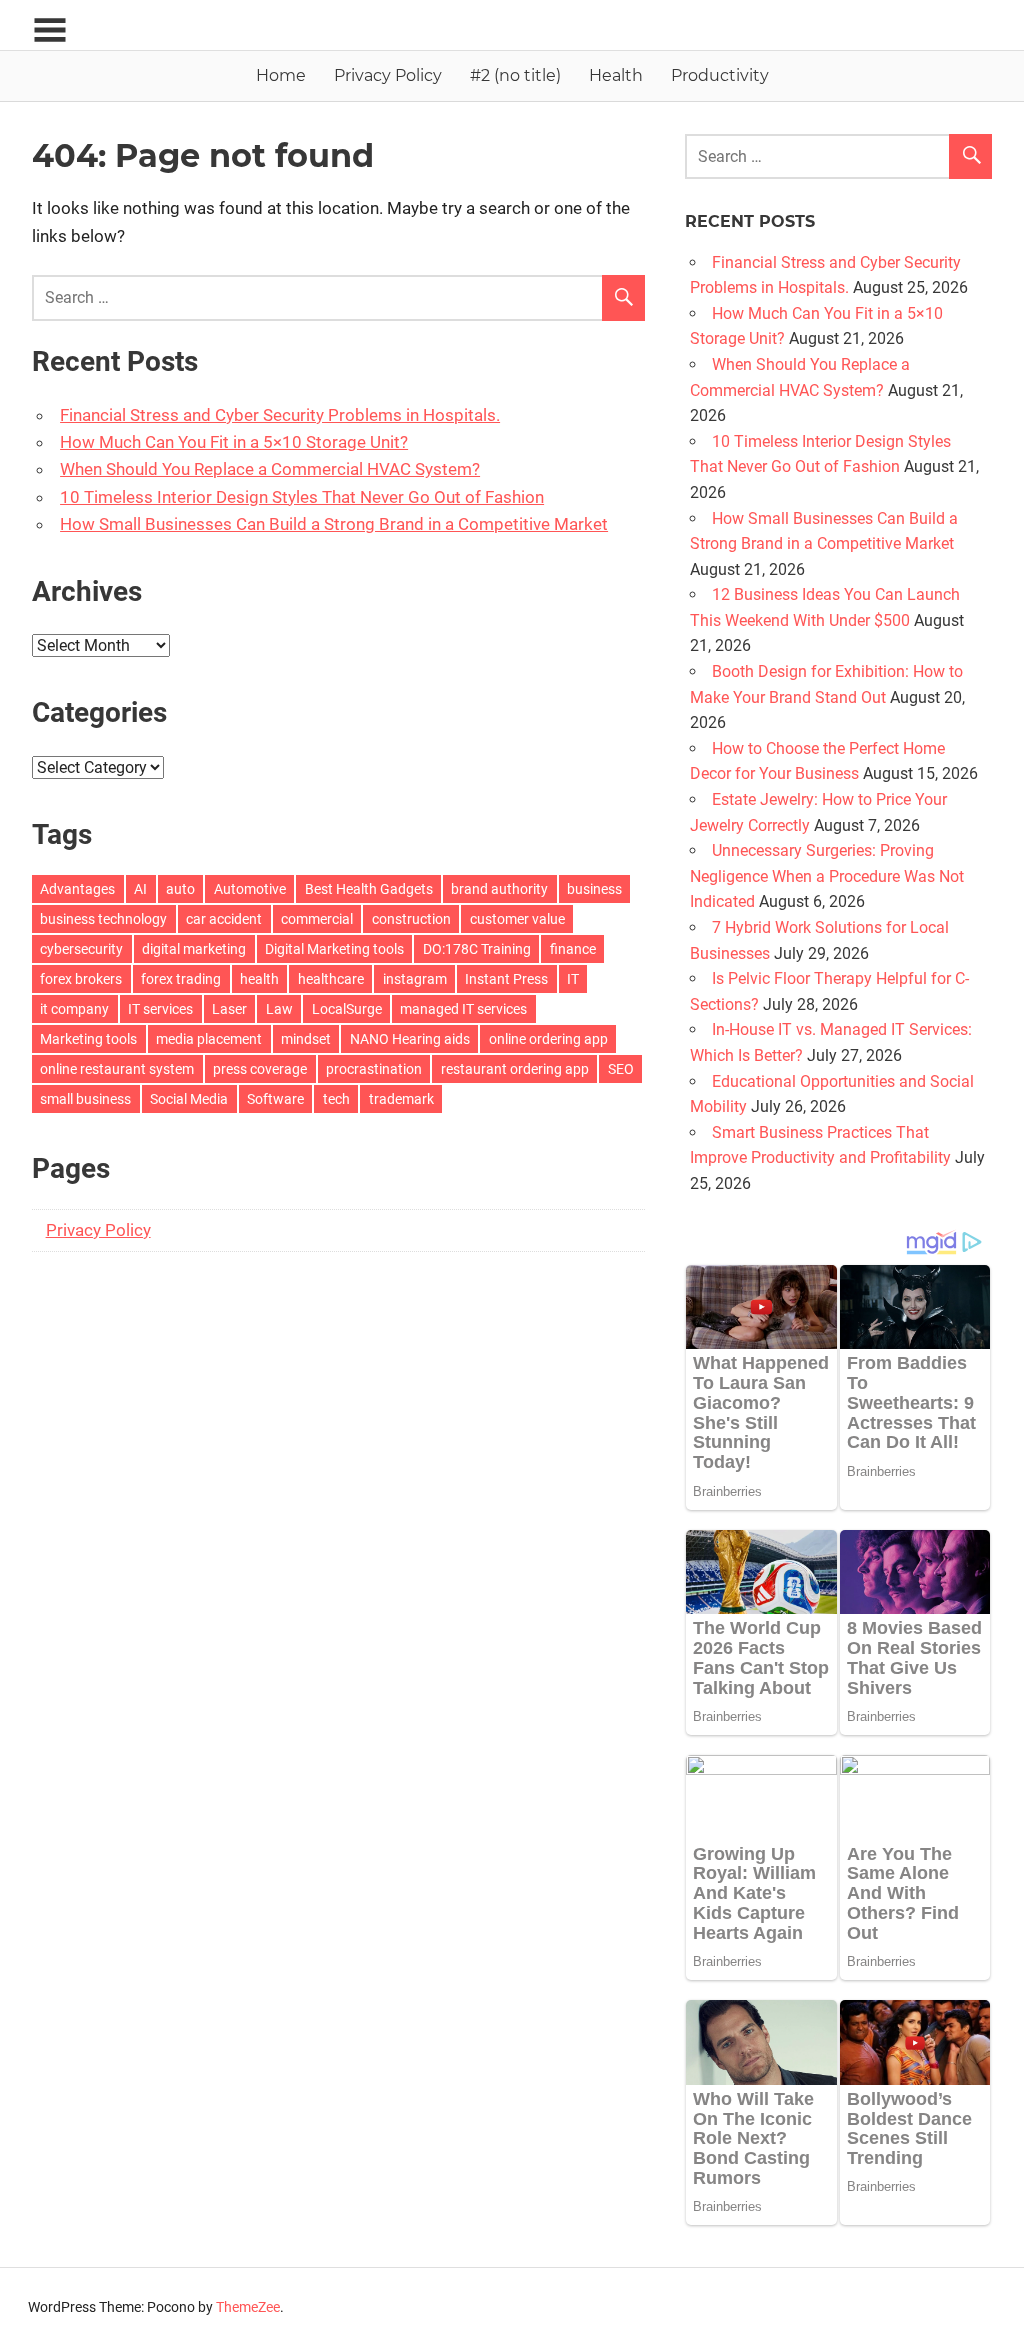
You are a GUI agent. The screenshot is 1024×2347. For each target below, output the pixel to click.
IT (573, 979)
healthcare (331, 979)
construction (411, 919)
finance (573, 949)
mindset (306, 1039)
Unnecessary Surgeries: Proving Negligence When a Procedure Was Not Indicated (827, 876)
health (259, 979)
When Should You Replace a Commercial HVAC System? (270, 469)
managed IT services (463, 1009)
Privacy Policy (388, 75)
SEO (621, 1069)
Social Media (189, 1099)
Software (275, 1099)
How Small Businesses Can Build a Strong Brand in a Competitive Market (334, 524)
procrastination (374, 1069)
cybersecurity (81, 949)
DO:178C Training (477, 949)
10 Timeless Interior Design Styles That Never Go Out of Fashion (302, 497)
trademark (401, 1099)
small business (85, 1099)
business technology (103, 919)
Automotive (250, 889)
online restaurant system (117, 1069)
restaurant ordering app (515, 1069)
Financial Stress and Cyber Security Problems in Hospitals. (280, 415)
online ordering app (548, 1039)
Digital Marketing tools (334, 949)
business (594, 889)
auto (180, 889)
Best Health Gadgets (369, 889)
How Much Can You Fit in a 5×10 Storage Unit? (234, 442)
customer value (517, 919)
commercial (317, 919)
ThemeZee (248, 2307)
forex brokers (81, 979)
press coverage (260, 1069)
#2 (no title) (515, 75)
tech (336, 1099)
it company (74, 1009)
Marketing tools (88, 1039)
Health (616, 75)
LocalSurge (347, 1009)
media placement (209, 1039)
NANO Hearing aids (410, 1039)
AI (140, 889)
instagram (415, 979)
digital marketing (194, 949)
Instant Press (506, 979)
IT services (160, 1009)
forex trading (181, 979)
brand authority (499, 889)
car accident (224, 919)
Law (279, 1009)
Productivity (720, 75)
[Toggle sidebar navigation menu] (50, 30)
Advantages (77, 889)
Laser (229, 1009)
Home (281, 75)
